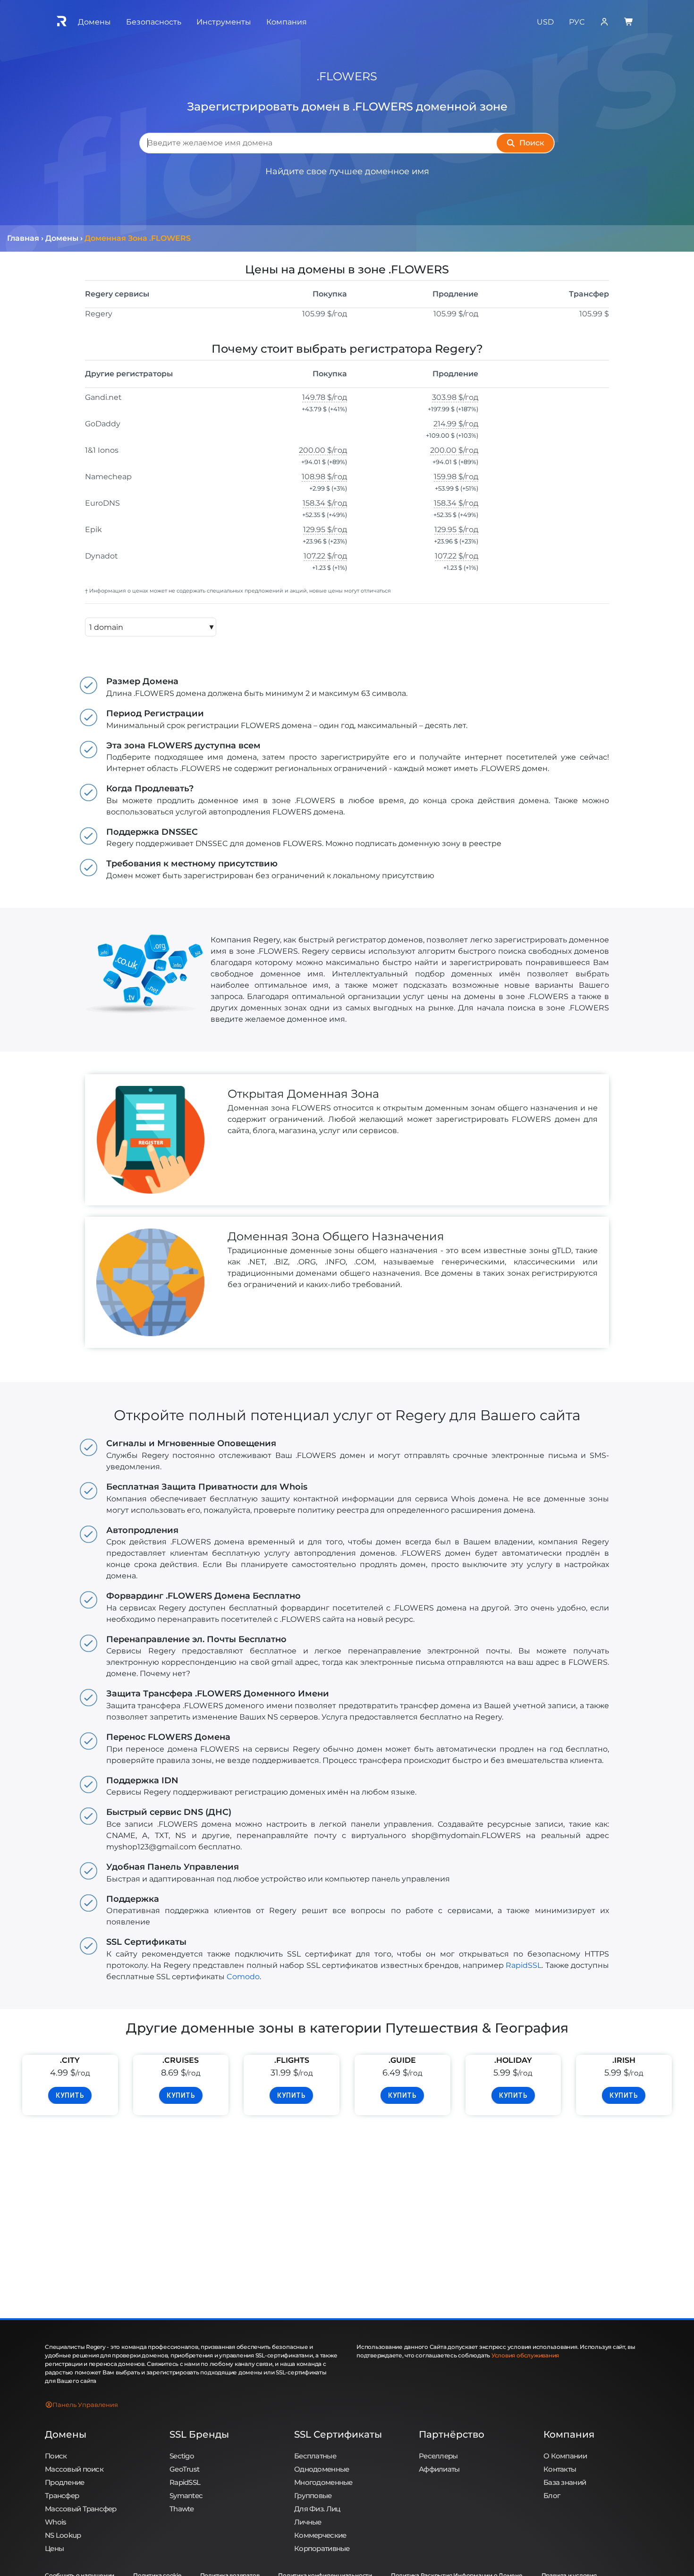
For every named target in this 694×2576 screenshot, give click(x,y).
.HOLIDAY (513, 2060)
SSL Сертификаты (338, 2434)
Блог (552, 2495)
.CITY (70, 2060)
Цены (54, 2548)
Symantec (186, 2495)
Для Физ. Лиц (317, 2509)
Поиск (56, 2456)
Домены (66, 2434)
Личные (308, 2522)
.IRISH (624, 2060)
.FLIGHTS (292, 2060)
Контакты (560, 2469)
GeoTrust (184, 2469)
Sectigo (182, 2456)
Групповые (313, 2495)
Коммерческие (320, 2535)
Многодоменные (323, 2482)
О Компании (565, 2456)
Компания (569, 2434)
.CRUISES (181, 2060)
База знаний (565, 2482)
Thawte (182, 2509)
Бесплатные (315, 2456)
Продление (65, 2482)
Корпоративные (322, 2548)
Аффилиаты (439, 2469)
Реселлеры (438, 2456)
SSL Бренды (199, 2434)
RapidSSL (524, 1965)
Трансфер (62, 2495)
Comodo (243, 1977)
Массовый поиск (74, 2469)
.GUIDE (402, 2060)
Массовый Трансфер (81, 2509)
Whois (55, 2522)
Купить (70, 2095)
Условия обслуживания (525, 2355)
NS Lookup (63, 2535)
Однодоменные (322, 2469)
